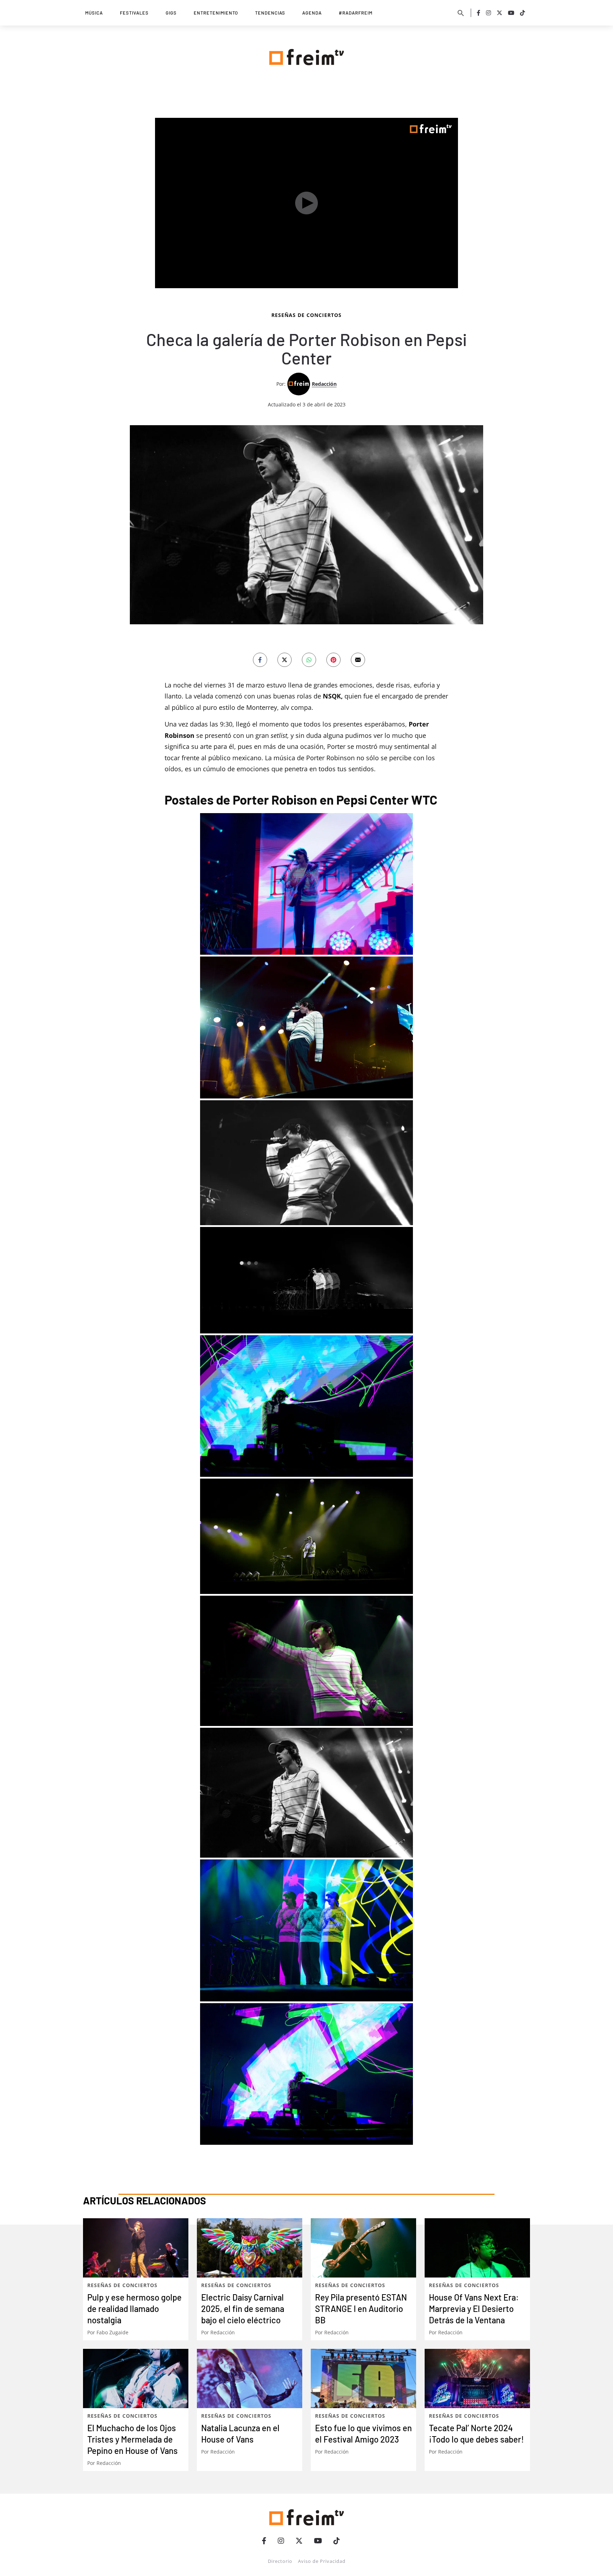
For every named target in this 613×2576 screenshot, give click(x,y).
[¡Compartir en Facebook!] (260, 660)
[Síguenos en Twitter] (499, 13)
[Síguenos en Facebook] (479, 13)
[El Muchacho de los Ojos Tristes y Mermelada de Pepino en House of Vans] (136, 2378)
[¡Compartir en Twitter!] (285, 660)
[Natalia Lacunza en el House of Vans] (250, 2378)
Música (94, 13)
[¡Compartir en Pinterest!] (333, 660)
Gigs (171, 13)
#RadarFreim (356, 13)
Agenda (312, 13)
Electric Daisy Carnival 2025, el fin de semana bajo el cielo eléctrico (243, 2309)
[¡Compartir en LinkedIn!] (309, 660)
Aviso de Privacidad (322, 2561)
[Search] (461, 13)
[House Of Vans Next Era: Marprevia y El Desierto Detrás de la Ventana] (477, 2248)
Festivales (134, 13)
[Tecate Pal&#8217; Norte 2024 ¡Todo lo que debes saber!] (477, 2378)
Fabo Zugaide (112, 2332)
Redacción (324, 384)
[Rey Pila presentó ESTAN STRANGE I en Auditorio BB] (363, 2248)
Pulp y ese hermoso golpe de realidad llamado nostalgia (134, 2309)
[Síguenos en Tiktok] (523, 13)
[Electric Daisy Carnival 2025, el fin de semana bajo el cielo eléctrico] (250, 2248)
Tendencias (270, 13)
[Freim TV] (306, 56)
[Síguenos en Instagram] (488, 13)
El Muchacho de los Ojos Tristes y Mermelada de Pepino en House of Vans (132, 2439)
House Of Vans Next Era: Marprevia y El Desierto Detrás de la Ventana (474, 2309)
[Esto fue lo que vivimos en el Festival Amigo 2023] (363, 2378)
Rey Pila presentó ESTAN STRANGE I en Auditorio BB (361, 2309)
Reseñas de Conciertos (306, 315)
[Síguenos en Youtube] (511, 13)
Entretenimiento (216, 13)
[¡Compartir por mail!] (358, 660)
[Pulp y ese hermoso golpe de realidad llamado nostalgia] (136, 2248)
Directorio (280, 2561)
